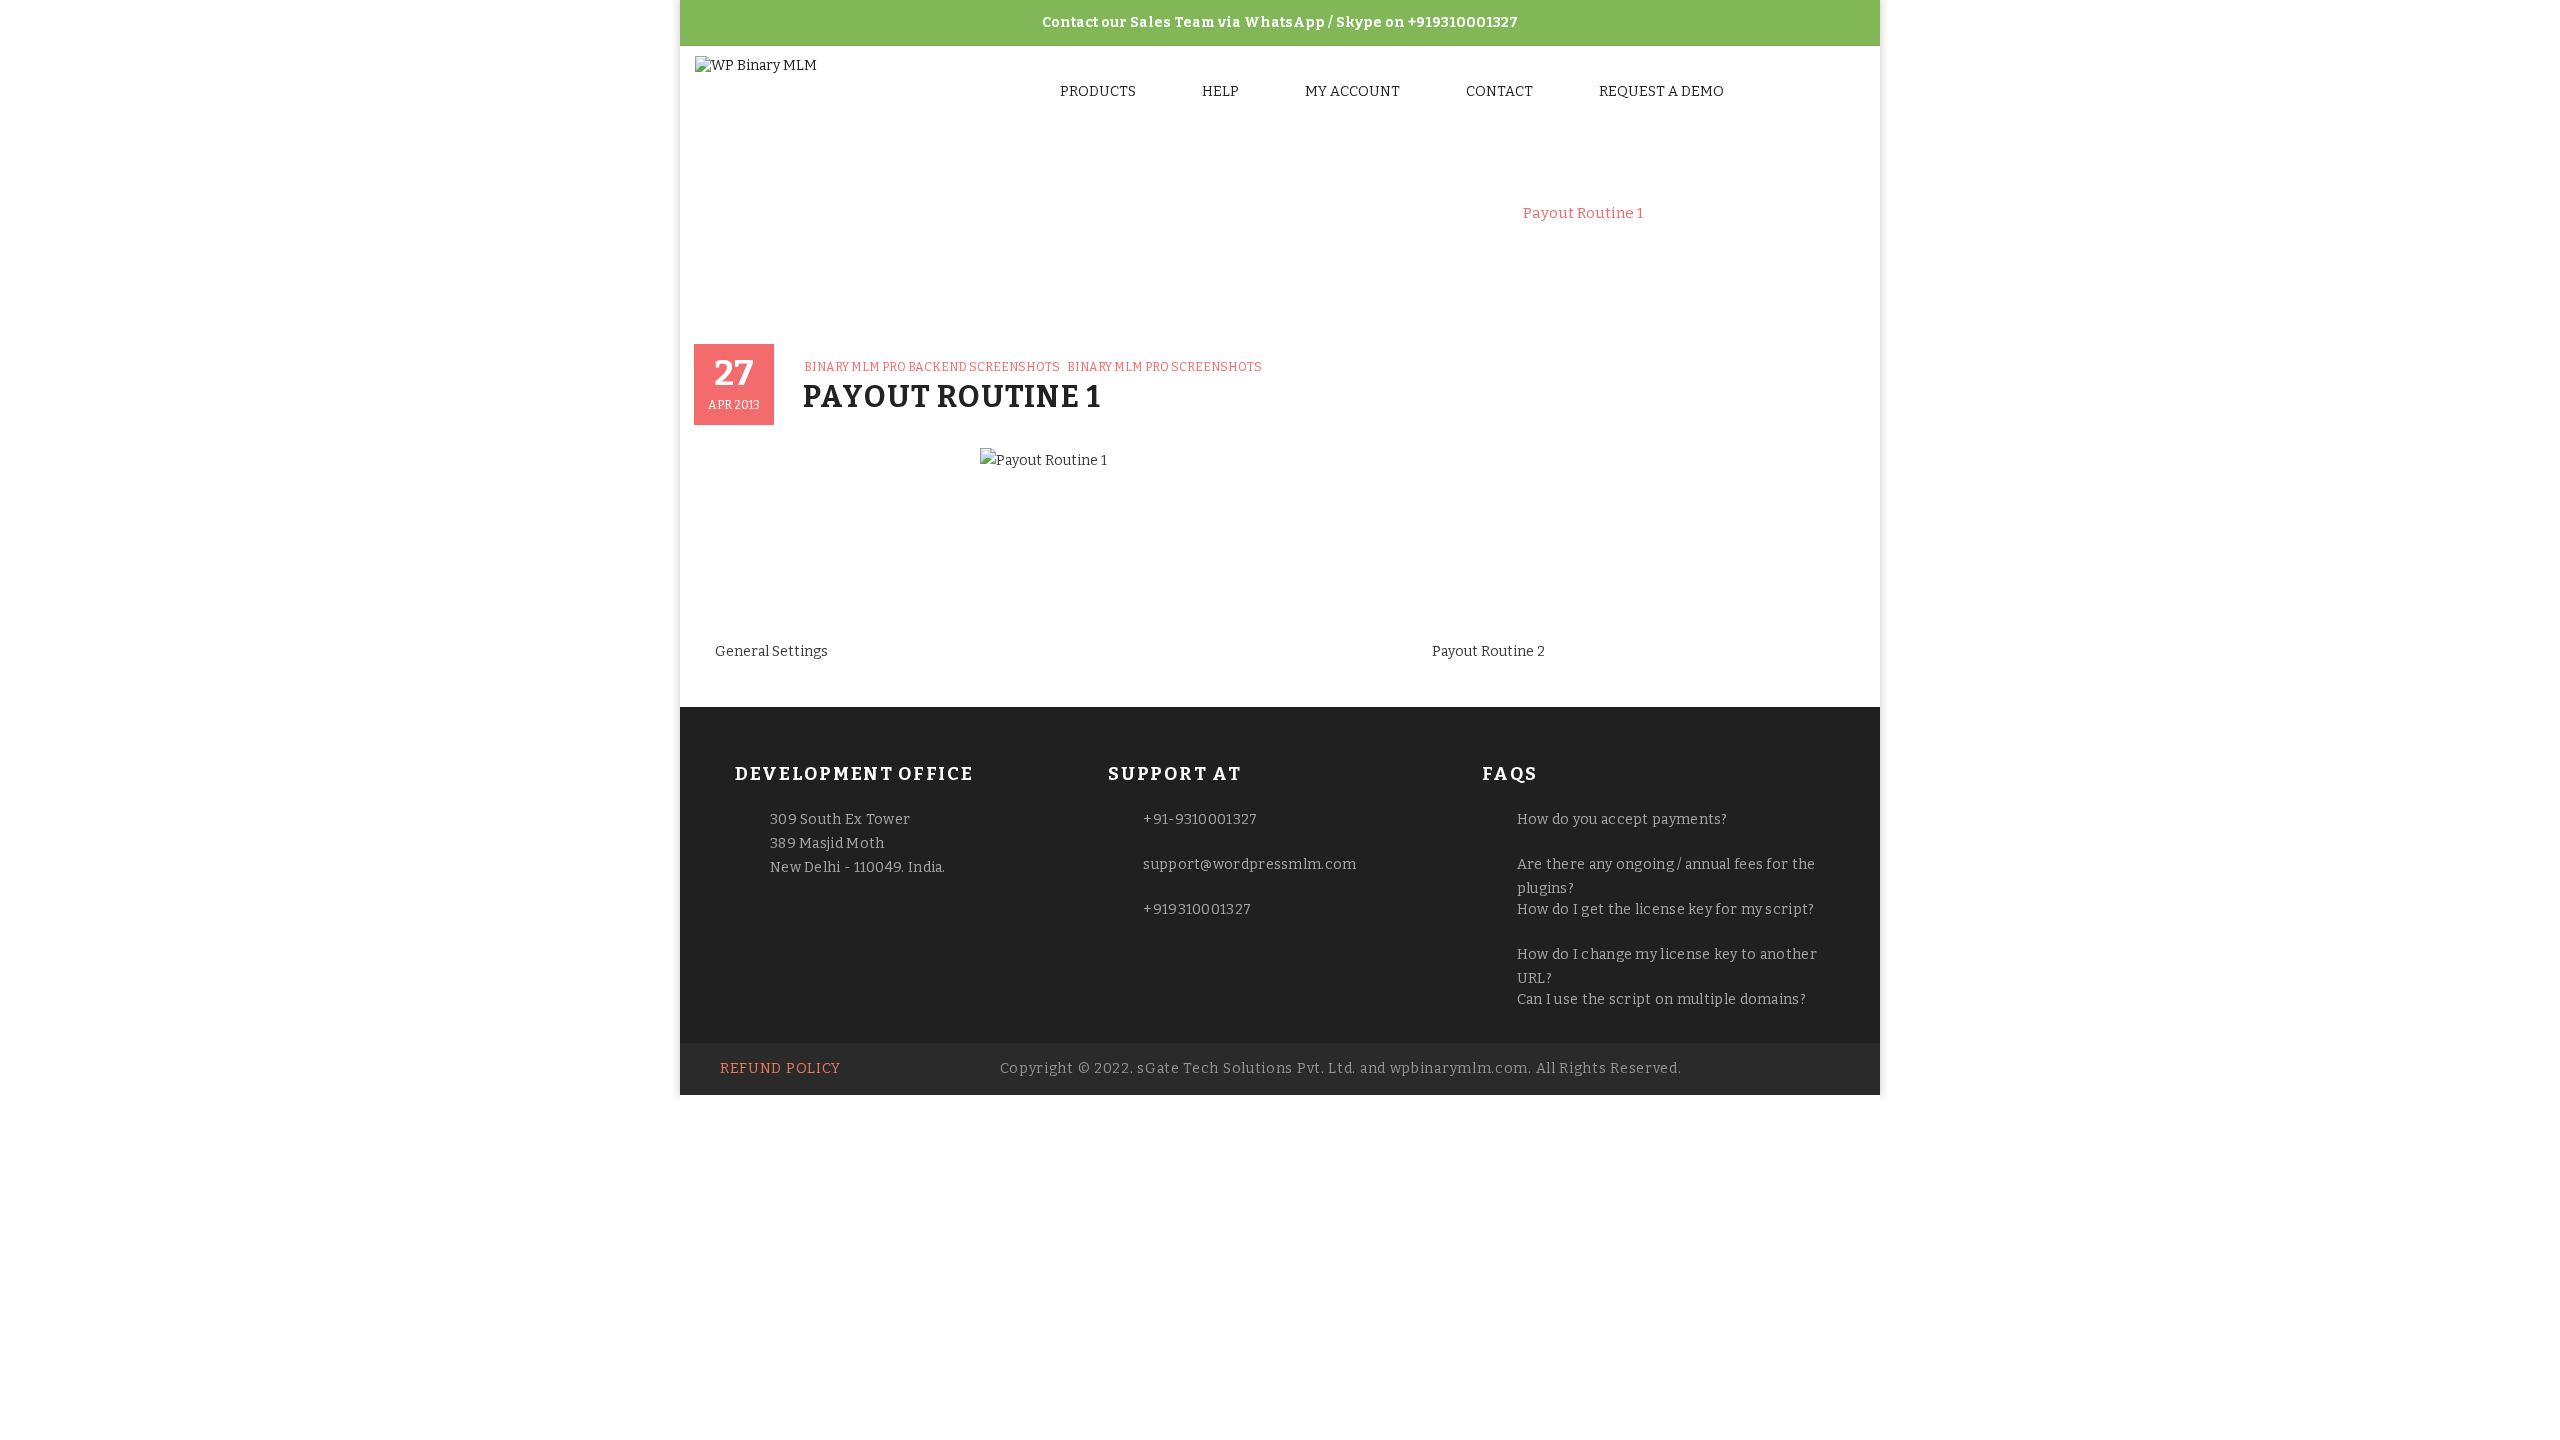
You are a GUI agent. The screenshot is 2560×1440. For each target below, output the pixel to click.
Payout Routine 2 (1488, 651)
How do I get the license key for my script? (1666, 909)
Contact (1499, 91)
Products (1098, 91)
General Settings (771, 651)
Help (1220, 91)
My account (1352, 91)
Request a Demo (1661, 91)
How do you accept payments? (1622, 819)
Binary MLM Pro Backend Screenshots (1359, 213)
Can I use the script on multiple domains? (1661, 999)
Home (939, 213)
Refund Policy (780, 1068)
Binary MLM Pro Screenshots (1093, 213)
